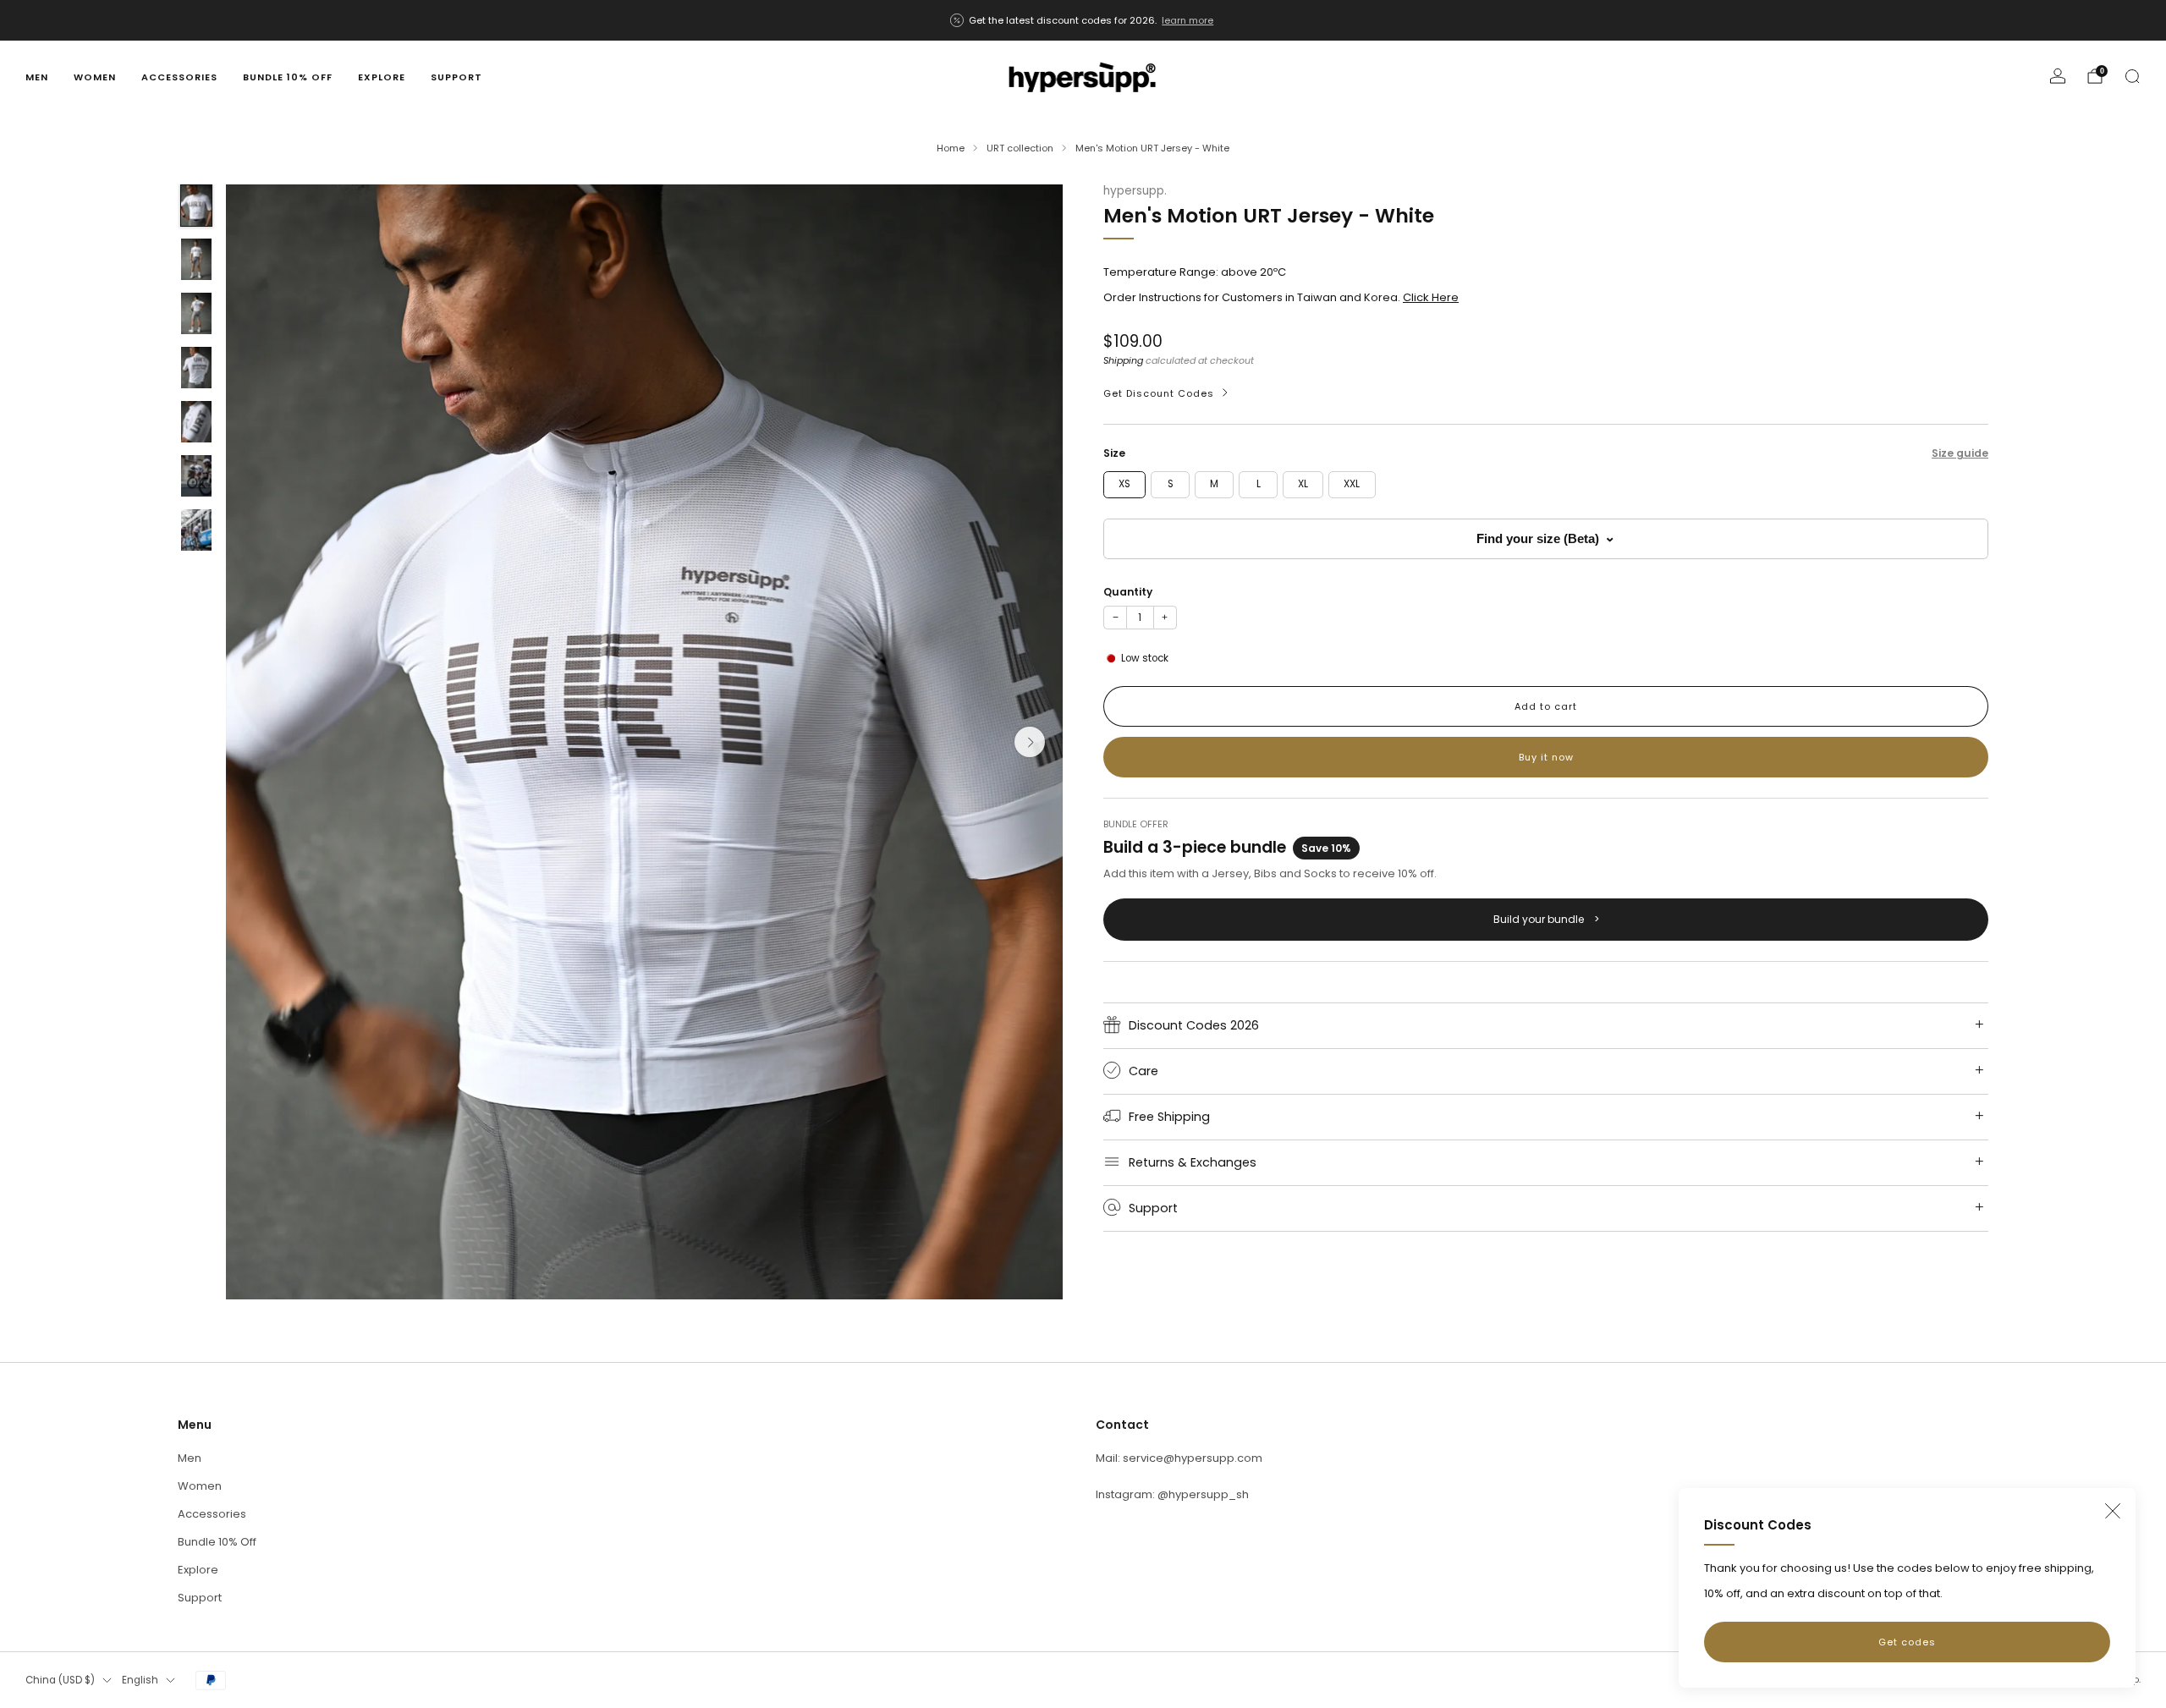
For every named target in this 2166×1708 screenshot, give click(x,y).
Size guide (1960, 452)
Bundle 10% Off (288, 77)
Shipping (1123, 360)
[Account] (2058, 76)
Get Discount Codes (1159, 393)
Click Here (1431, 297)
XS (1124, 484)
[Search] (2132, 76)
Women (95, 77)
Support (456, 77)
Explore (382, 77)
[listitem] (1083, 20)
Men (37, 77)
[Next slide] (1030, 742)
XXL (1352, 484)
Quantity (1128, 592)
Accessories (179, 77)
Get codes (1907, 1642)
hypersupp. (1135, 191)
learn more (1187, 20)
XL (1303, 484)
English (140, 1680)
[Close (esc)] (2113, 1511)
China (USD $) (60, 1680)
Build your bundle (1546, 918)
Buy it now (1546, 757)
